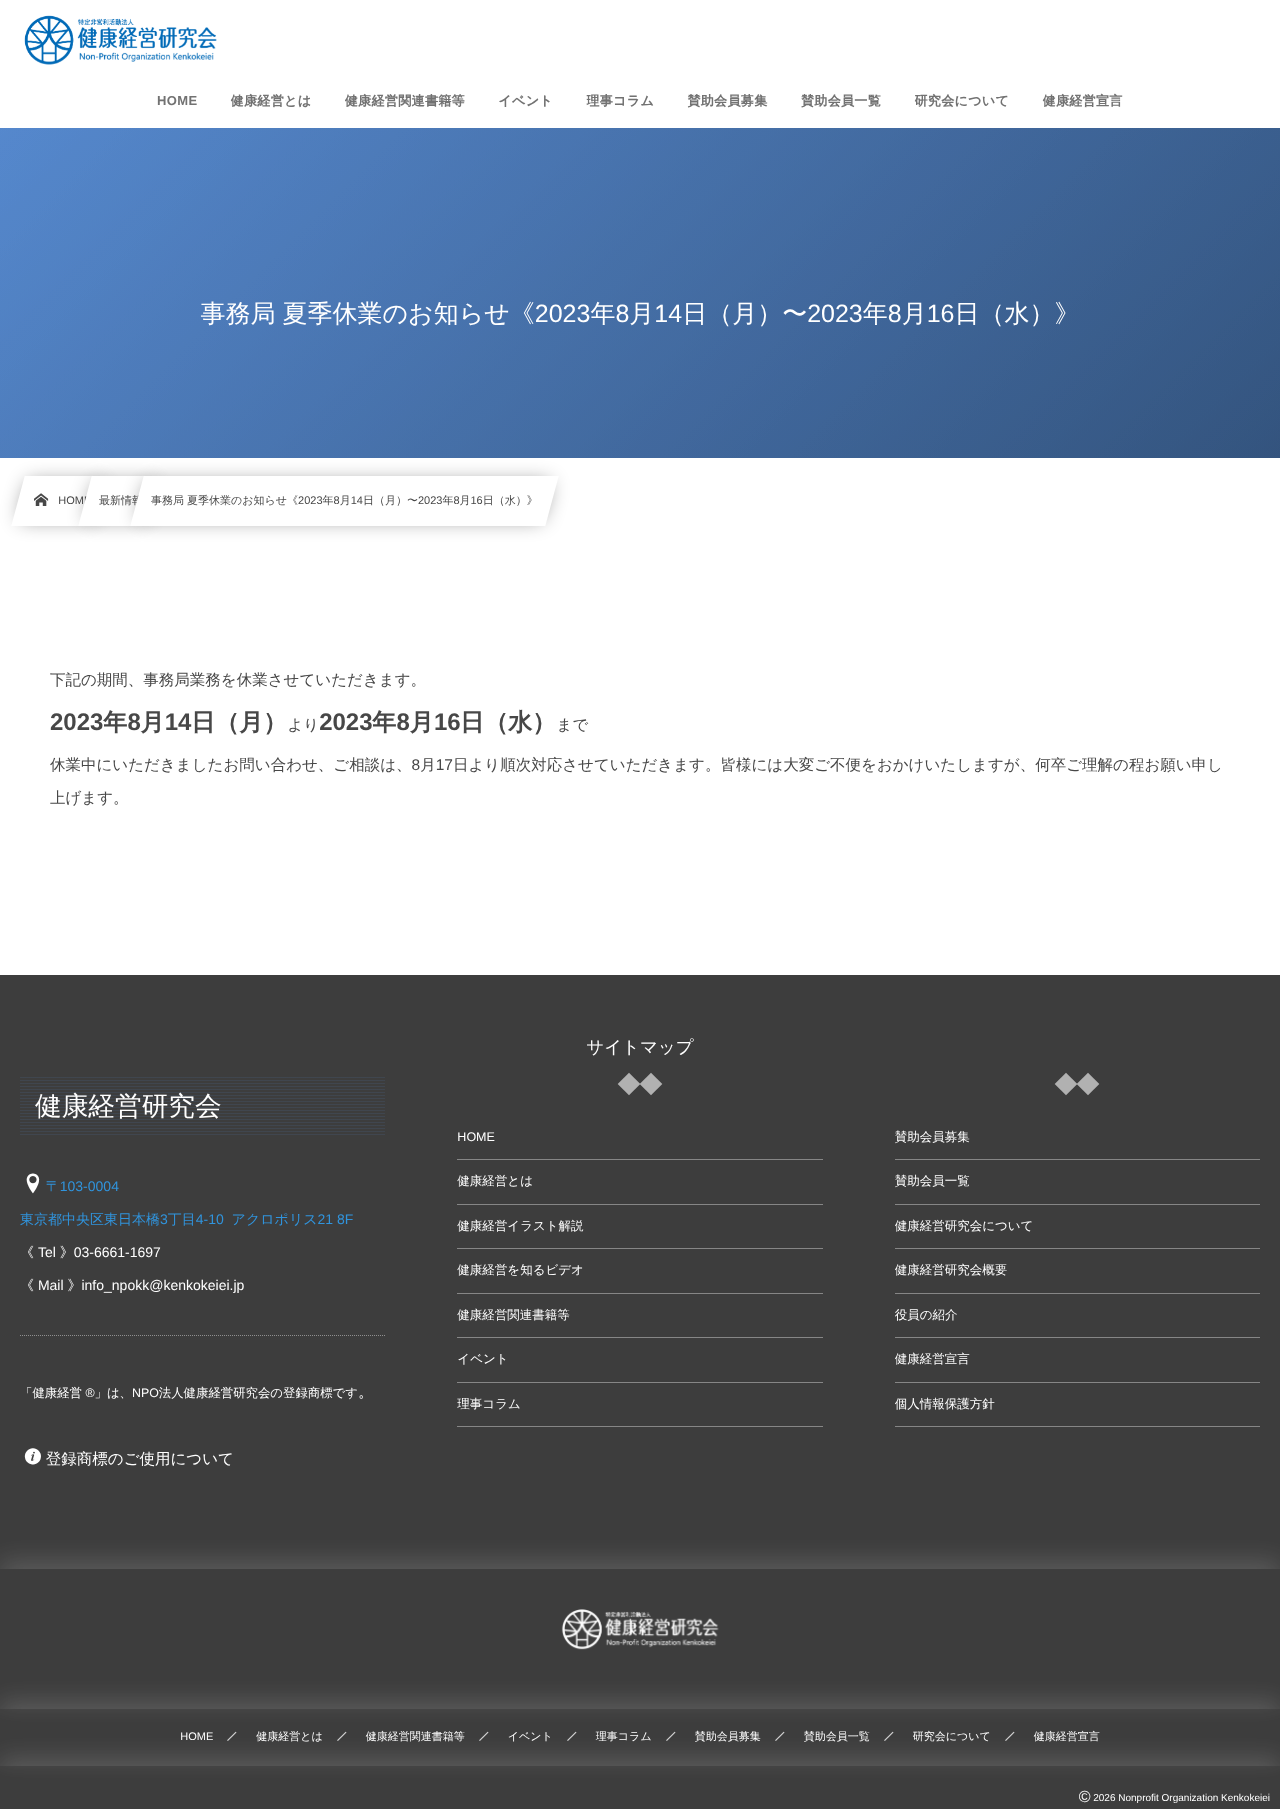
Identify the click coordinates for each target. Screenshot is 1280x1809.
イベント (482, 1359)
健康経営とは (495, 1181)
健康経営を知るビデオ (520, 1270)
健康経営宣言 (932, 1359)
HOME (476, 1137)
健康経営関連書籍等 (513, 1315)
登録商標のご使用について (140, 1459)
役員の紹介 (926, 1315)
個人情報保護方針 (945, 1404)
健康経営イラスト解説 (520, 1226)
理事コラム (488, 1404)
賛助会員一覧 (932, 1181)
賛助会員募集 (932, 1137)
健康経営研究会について (964, 1226)
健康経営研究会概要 (951, 1270)
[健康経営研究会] (120, 40)
